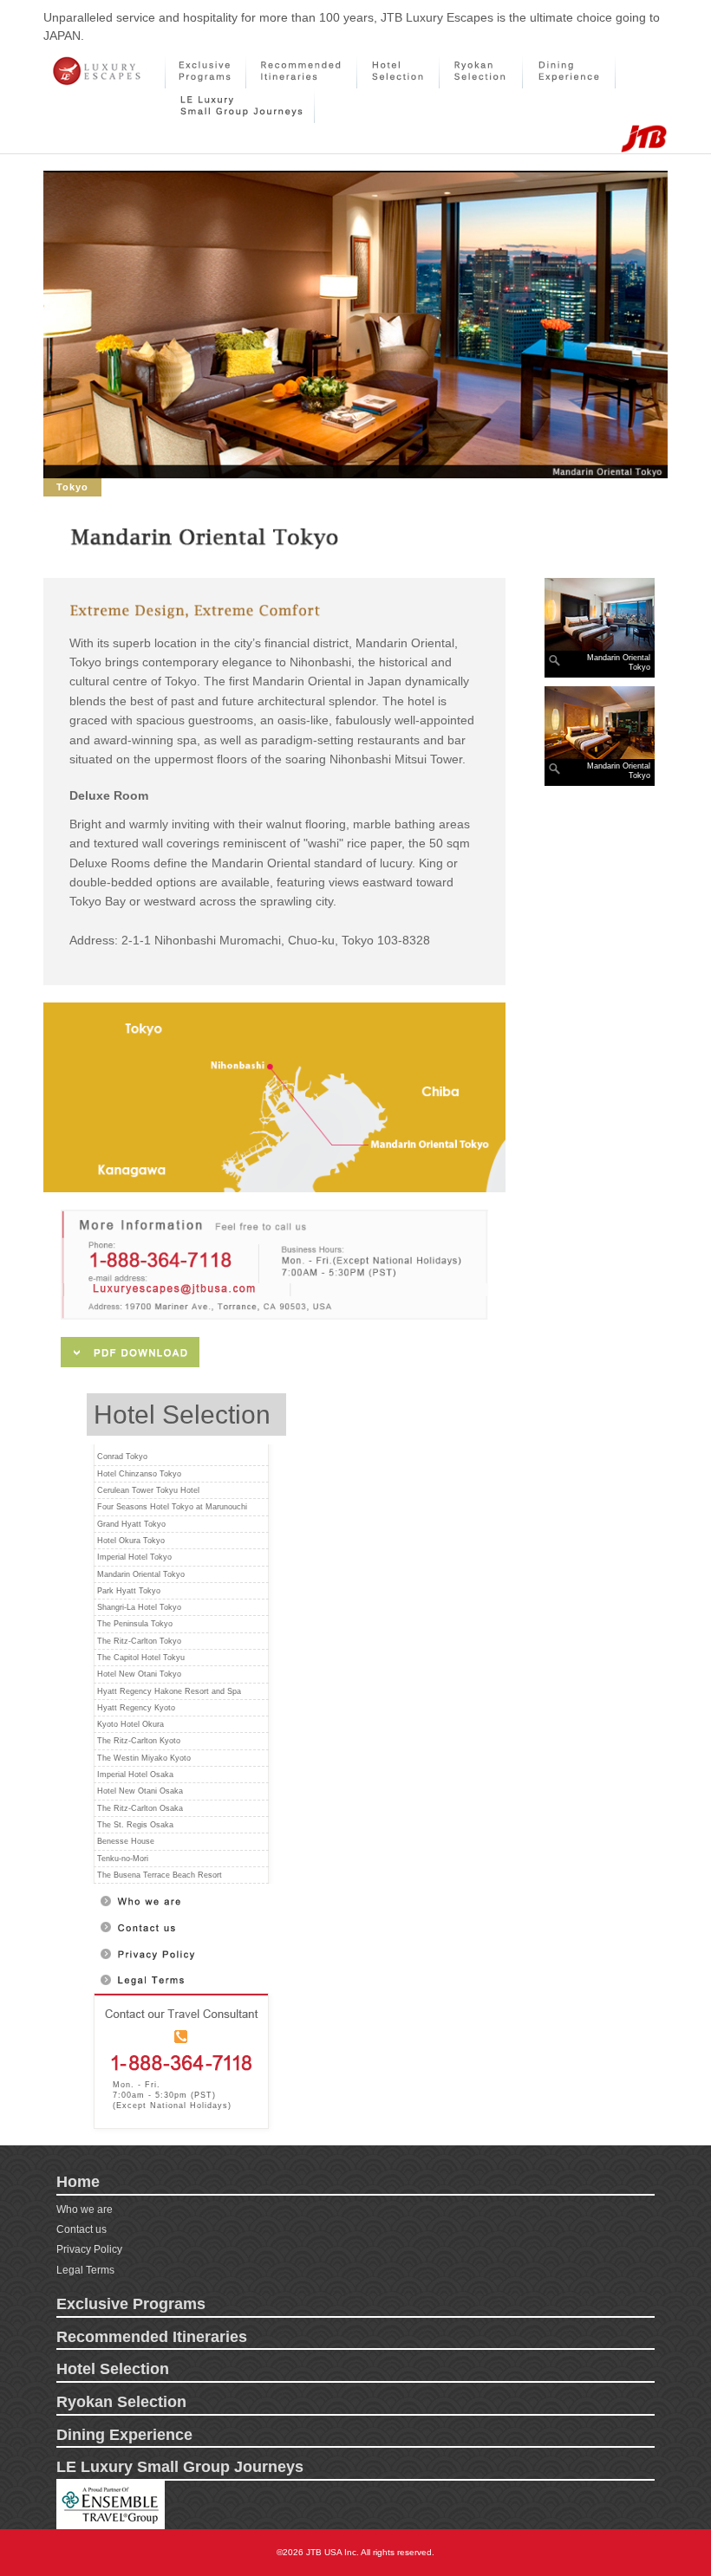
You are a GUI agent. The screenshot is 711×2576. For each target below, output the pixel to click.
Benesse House (126, 1841)
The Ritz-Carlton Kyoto (139, 1741)
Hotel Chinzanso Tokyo (139, 1474)
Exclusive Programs (131, 2304)
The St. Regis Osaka (135, 1825)
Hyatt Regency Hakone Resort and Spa (169, 1691)
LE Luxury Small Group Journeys (180, 2467)
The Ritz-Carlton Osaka (140, 1808)
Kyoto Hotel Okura (130, 1724)
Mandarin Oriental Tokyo (141, 1574)
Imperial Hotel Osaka (135, 1775)
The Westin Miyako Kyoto (144, 1758)
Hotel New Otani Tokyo (139, 1674)
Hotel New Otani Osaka (140, 1791)
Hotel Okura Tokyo (131, 1541)
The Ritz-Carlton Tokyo (139, 1641)
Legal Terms (85, 2270)
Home (78, 2182)
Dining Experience (124, 2435)
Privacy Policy (89, 2249)
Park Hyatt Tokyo (129, 1591)
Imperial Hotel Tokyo (134, 1557)
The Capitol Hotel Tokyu (141, 1658)
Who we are (85, 2209)
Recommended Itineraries (152, 2337)
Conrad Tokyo (122, 1457)
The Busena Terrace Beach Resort (160, 1875)
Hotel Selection (113, 2369)
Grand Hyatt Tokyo (131, 1524)
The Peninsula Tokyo (135, 1624)
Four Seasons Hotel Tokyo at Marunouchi (172, 1507)
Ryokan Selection (121, 2402)
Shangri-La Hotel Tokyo (139, 1607)
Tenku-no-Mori (123, 1859)
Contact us (82, 2229)
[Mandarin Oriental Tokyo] (600, 614)
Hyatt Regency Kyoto (136, 1708)
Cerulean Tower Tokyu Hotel (148, 1490)
